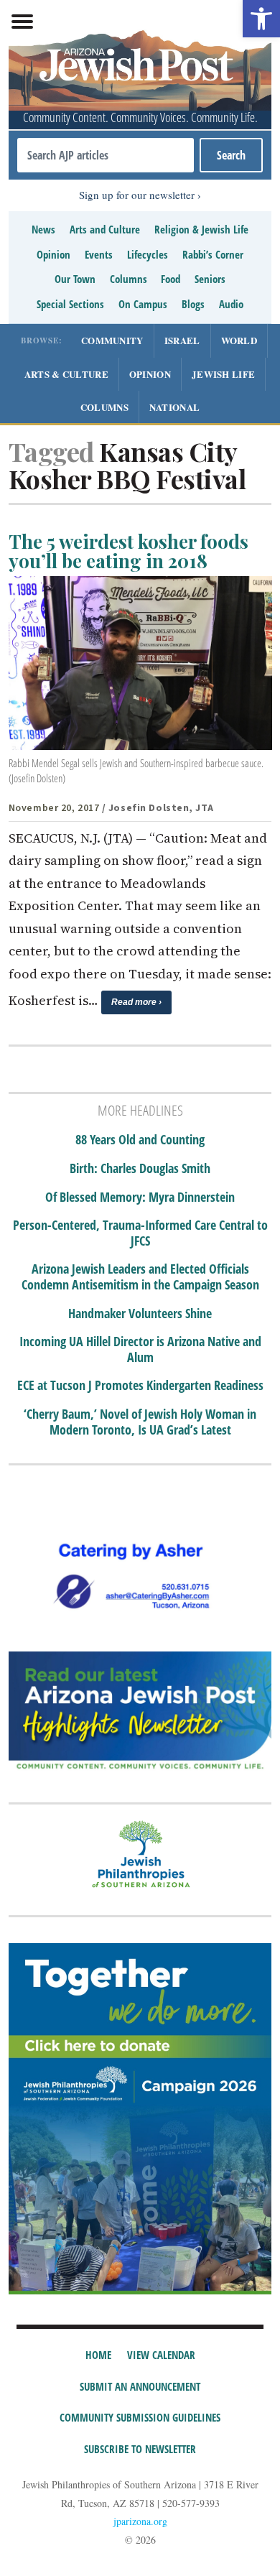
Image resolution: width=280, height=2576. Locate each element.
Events (99, 254)
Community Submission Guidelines (140, 2417)
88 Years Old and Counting (140, 1140)
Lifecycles (148, 254)
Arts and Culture (105, 229)
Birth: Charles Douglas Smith (140, 1169)
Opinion (53, 254)
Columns (129, 279)
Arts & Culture (66, 374)
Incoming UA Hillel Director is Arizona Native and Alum (140, 1349)
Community (112, 340)
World (239, 340)
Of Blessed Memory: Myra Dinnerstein (140, 1197)
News (43, 229)
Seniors (210, 279)
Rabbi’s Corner (213, 254)
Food (171, 279)
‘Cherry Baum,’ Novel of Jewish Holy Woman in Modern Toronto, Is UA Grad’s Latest (140, 1422)
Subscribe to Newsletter (140, 2449)
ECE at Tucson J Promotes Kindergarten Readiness (140, 1386)
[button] (261, 19)
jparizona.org (140, 2521)
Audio (231, 304)
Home (98, 2355)
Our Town (75, 279)
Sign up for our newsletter (137, 195)
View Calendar (161, 2355)
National (174, 407)
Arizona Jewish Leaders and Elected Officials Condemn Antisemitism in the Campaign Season (140, 1277)
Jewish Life (223, 374)
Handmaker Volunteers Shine (140, 1314)
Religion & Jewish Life (201, 229)
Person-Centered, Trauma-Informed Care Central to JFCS (140, 1233)
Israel (182, 340)
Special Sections (70, 304)
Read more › (136, 1002)
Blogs (193, 304)
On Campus (143, 304)
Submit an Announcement (140, 2386)
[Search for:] (106, 155)
